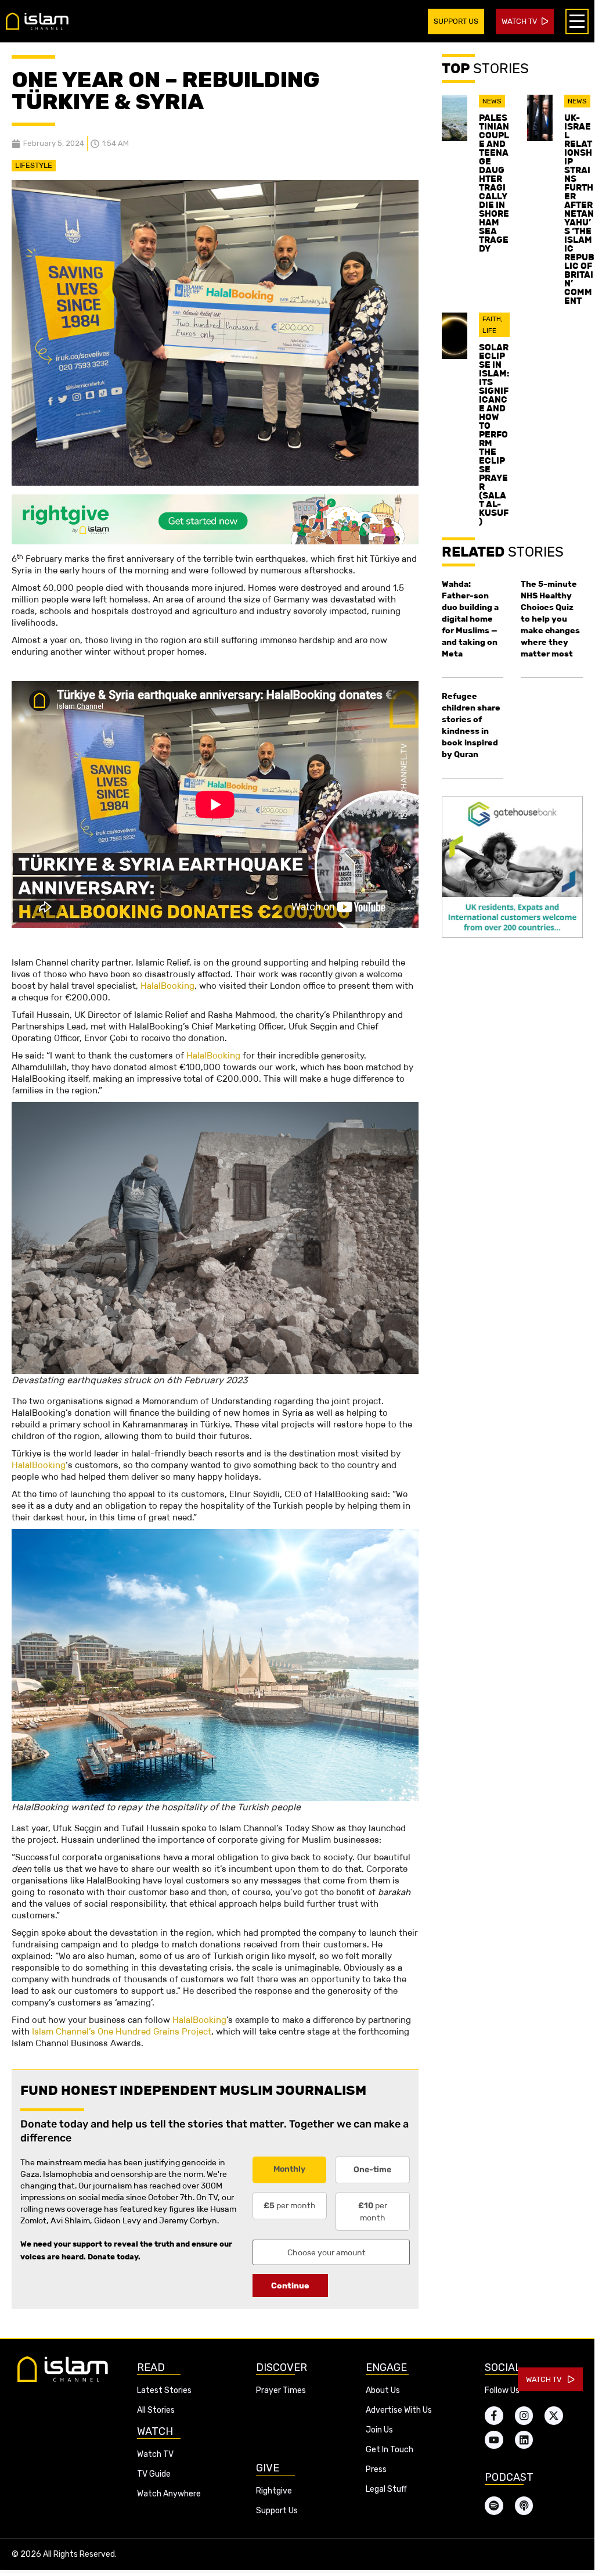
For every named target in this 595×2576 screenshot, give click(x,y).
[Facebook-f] (494, 2416)
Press (376, 2469)
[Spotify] (494, 2506)
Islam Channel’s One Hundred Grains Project (122, 2031)
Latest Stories (164, 2390)
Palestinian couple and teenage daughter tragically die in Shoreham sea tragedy (494, 183)
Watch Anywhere (169, 2494)
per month (290, 2205)
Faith (492, 319)
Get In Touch (390, 2450)
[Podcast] (524, 2506)
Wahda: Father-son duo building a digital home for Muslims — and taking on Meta (470, 619)
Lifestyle (34, 165)
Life (489, 331)
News (492, 101)
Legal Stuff (386, 2489)
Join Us (379, 2430)
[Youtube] (494, 2440)
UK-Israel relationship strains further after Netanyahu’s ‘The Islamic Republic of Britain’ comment (579, 209)
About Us (383, 2390)
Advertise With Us (399, 2410)
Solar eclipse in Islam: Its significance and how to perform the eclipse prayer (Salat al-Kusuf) (494, 434)
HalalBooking (167, 986)
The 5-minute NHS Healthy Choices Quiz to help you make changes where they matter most (550, 619)
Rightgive (274, 2491)
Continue (290, 2286)
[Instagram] (524, 2416)
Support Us (277, 2511)
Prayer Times (281, 2390)
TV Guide (154, 2474)
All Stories (156, 2410)
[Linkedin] (524, 2440)
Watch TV (155, 2454)
